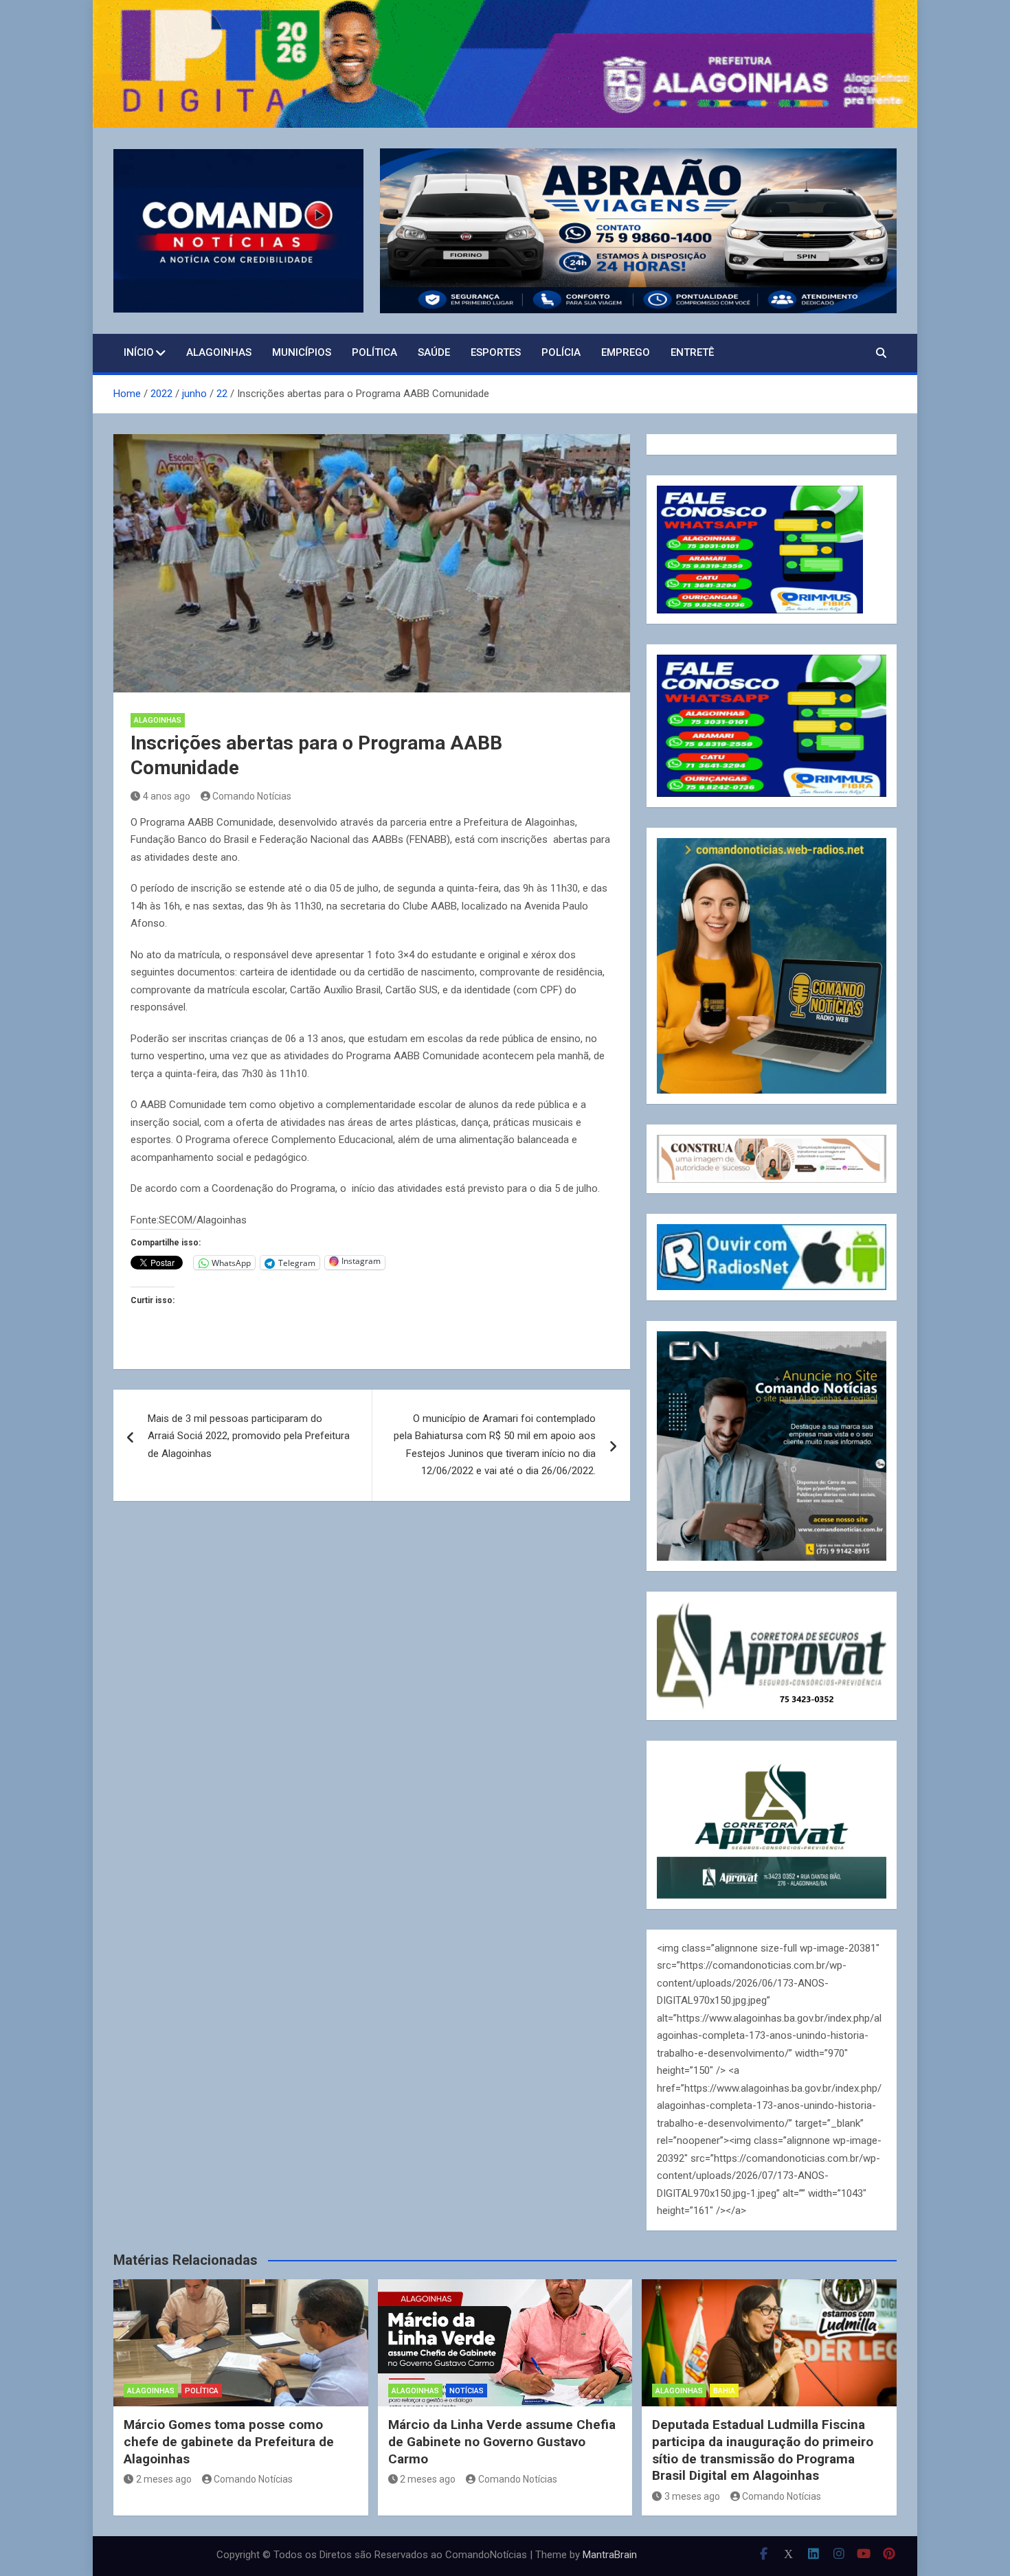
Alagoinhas (219, 352)
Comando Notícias (252, 796)
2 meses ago (164, 2479)
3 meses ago (692, 2496)
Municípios (302, 352)
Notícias (467, 2391)
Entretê (692, 352)
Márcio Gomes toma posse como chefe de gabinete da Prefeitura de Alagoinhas (229, 2441)
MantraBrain (610, 2555)
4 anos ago (167, 796)
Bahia (724, 2391)
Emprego (626, 352)
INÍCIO (139, 352)
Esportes (496, 352)
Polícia (561, 352)
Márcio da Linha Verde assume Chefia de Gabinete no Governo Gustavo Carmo (502, 2441)
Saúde (434, 352)
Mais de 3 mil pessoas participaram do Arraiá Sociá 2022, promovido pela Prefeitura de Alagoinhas (249, 1436)
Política (374, 352)
